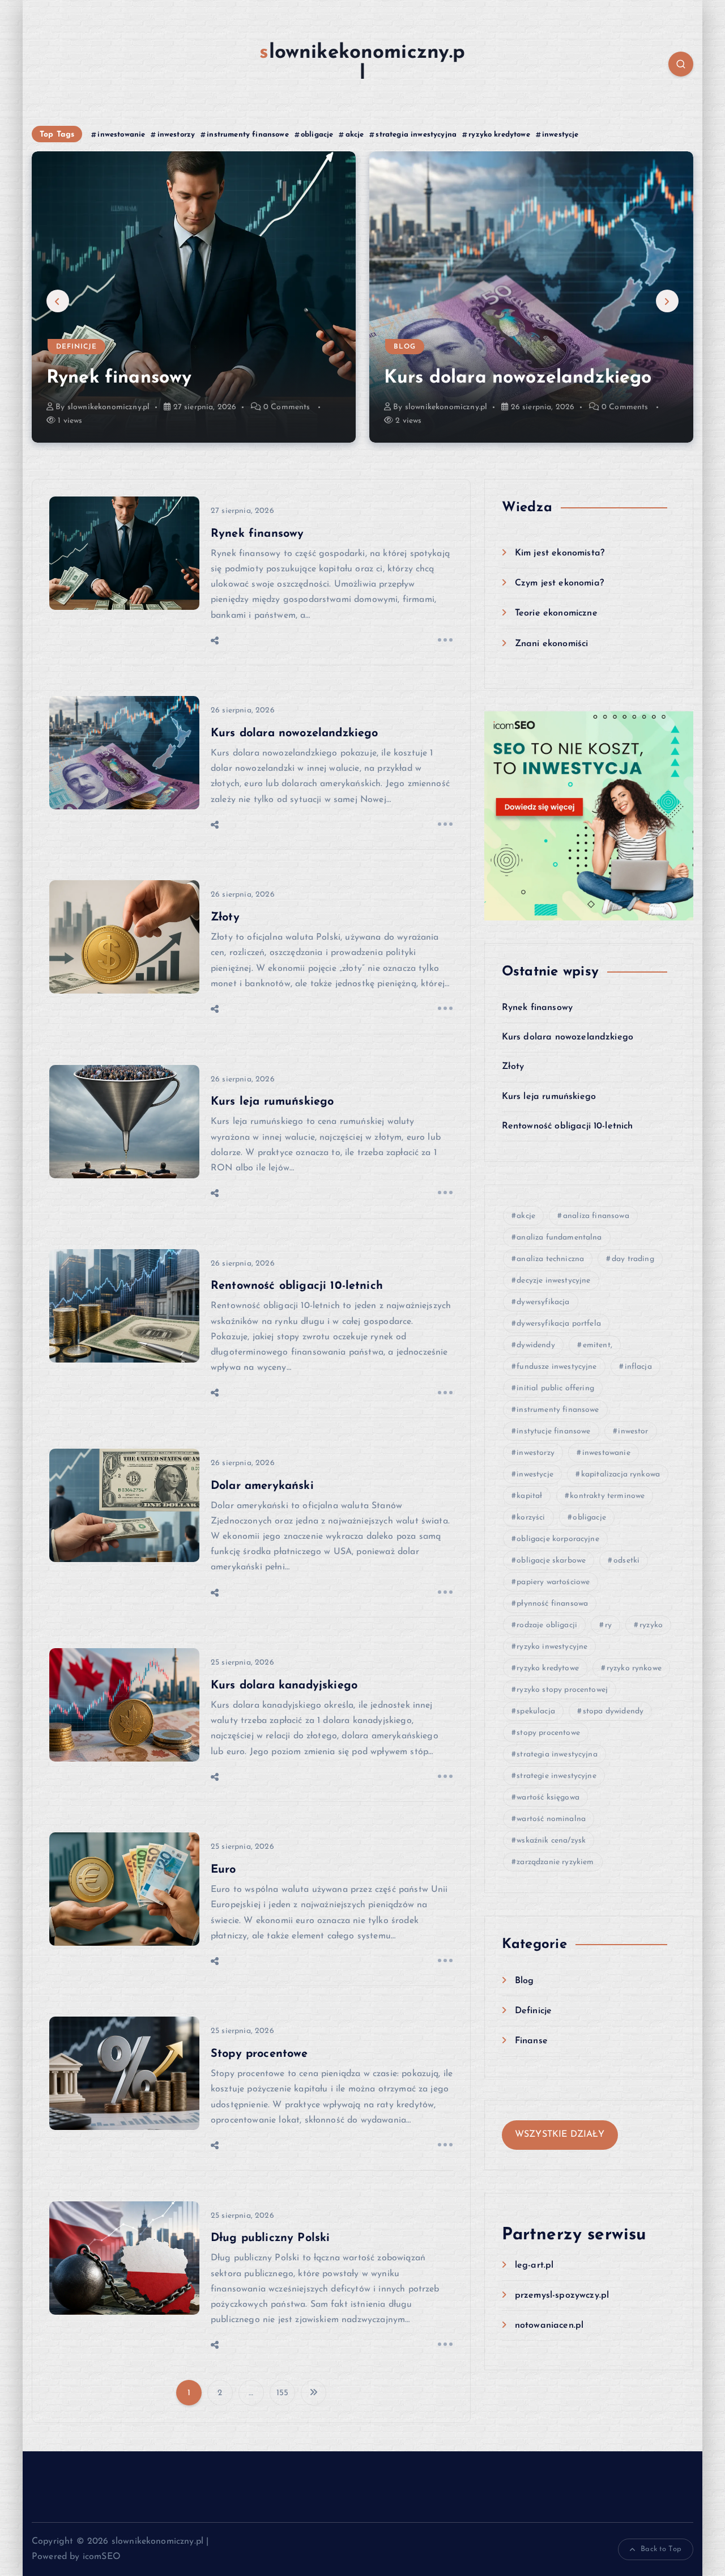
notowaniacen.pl (549, 2325)
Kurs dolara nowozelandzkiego (518, 378)
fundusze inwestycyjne (556, 1367)
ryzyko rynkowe (634, 1668)
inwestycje (560, 135)
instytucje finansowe (553, 1431)
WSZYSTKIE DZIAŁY (560, 2134)
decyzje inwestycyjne (553, 1281)
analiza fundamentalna (559, 1238)
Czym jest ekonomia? (559, 583)
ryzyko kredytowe (499, 135)
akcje (355, 135)
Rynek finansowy (119, 378)
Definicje (76, 347)
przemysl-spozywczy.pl (562, 2295)
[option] (194, 297)
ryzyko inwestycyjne (552, 1647)
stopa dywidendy (613, 1711)
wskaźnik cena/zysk (551, 1841)
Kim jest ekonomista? (560, 553)
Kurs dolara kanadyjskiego (284, 1686)
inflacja (638, 1367)
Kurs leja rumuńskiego (272, 1102)
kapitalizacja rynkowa (620, 1474)
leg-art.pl (534, 2265)
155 (282, 2393)
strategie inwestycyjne (556, 1776)
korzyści (531, 1518)
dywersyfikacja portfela (559, 1324)
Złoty (225, 918)
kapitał (529, 1496)
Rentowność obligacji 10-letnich (297, 1286)
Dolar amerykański (262, 1486)
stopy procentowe (548, 1733)
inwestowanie (121, 135)
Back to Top (661, 2549)
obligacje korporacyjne (558, 1539)
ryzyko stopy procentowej (562, 1690)
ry (608, 1625)
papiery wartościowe (553, 1582)
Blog (405, 347)
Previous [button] (58, 301)
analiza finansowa (596, 1216)
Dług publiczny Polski (270, 2238)
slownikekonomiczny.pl (108, 407)
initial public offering (555, 1388)
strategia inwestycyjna (416, 135)
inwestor (633, 1431)
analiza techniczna (550, 1259)
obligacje (317, 135)
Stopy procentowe (259, 2054)
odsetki (626, 1561)
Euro (223, 1870)
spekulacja (536, 1711)
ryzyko (651, 1625)
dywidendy (536, 1345)
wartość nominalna (551, 1819)
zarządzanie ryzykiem (555, 1862)
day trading (633, 1259)
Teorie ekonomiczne (556, 613)
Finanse (531, 2041)
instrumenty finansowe (248, 135)
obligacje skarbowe (551, 1561)
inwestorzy (176, 135)
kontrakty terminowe (607, 1496)
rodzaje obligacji (547, 1625)
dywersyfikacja (543, 1302)
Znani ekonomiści (552, 644)
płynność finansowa (552, 1604)
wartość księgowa (548, 1798)
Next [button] (667, 301)
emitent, (598, 1345)
